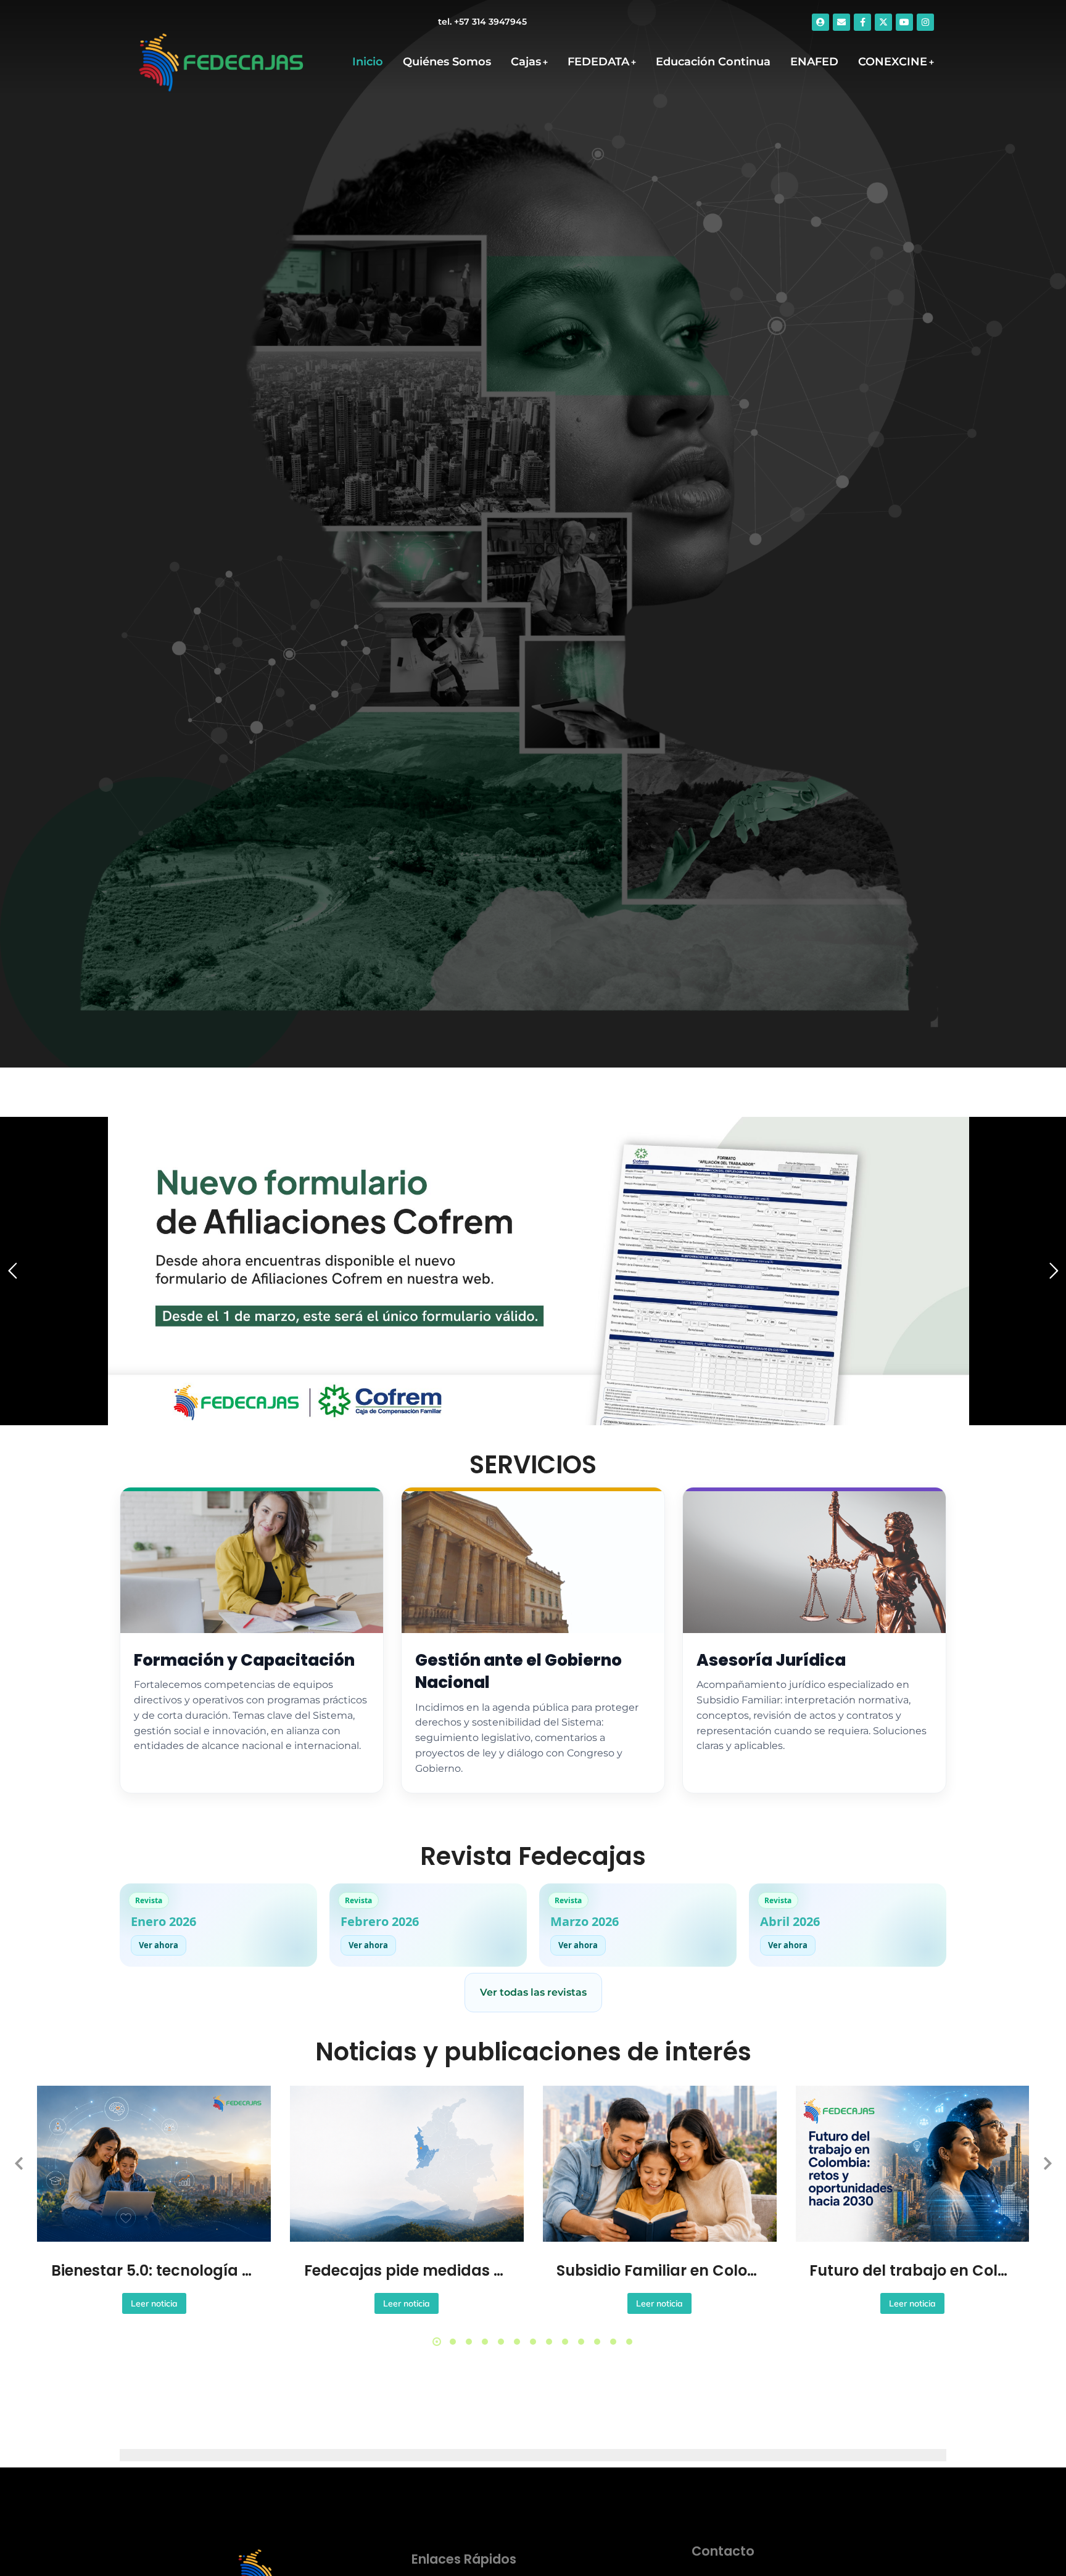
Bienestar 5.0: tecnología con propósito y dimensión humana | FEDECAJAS (154, 2270)
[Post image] (154, 2164)
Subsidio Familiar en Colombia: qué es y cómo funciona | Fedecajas (659, 2270)
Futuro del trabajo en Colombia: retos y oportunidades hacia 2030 (912, 2270)
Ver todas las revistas (533, 1992)
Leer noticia (154, 2303)
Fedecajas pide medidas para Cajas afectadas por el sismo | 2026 (407, 2270)
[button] (437, 2342)
